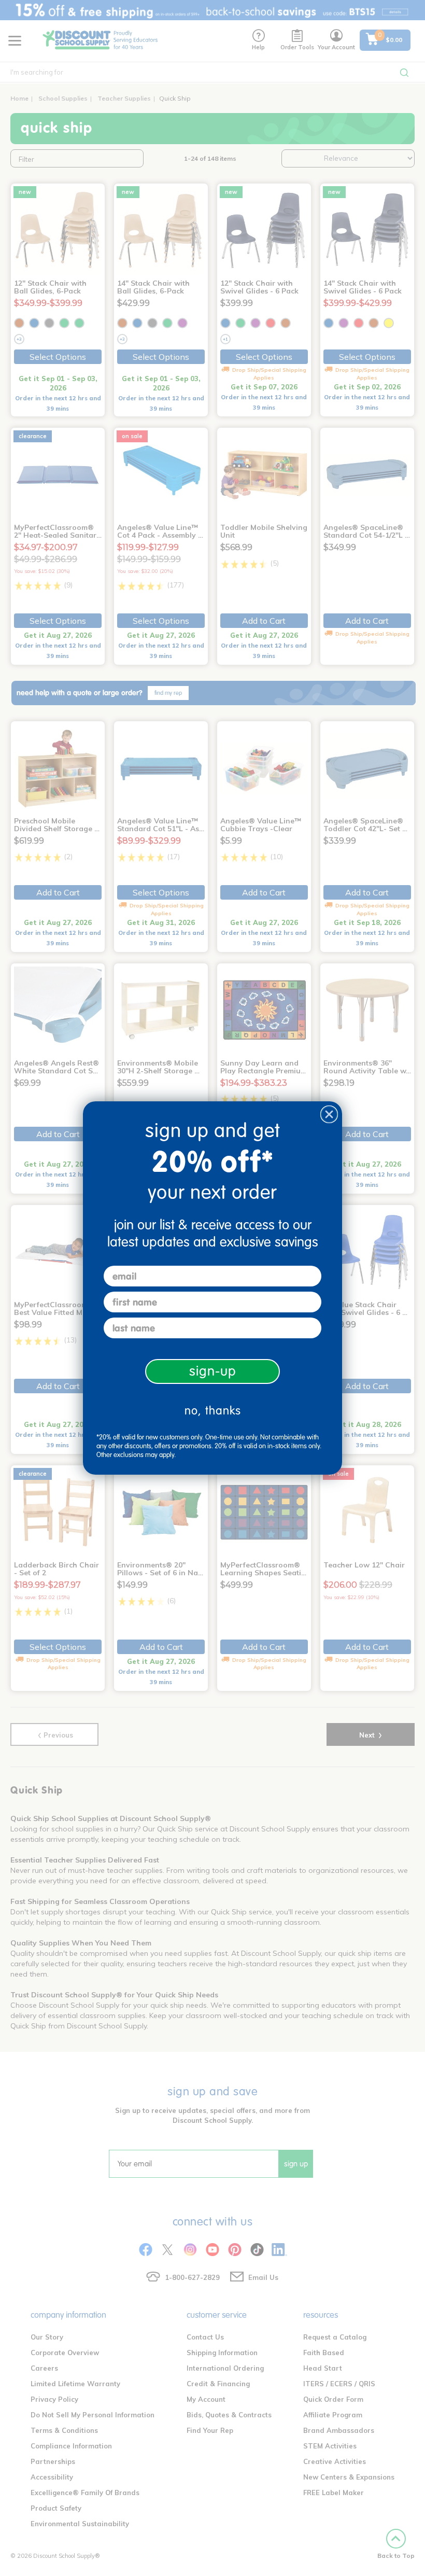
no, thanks (213, 1411)
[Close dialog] (329, 1114)
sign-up (213, 1371)
